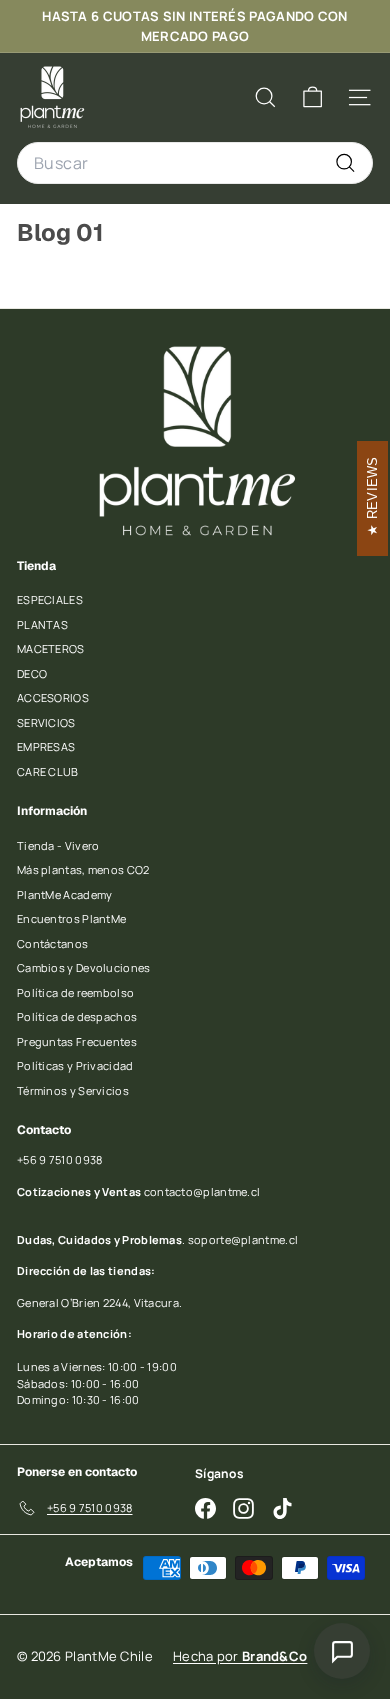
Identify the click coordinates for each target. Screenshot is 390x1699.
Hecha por (240, 1656)
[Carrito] (312, 97)
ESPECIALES (50, 599)
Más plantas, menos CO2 (83, 869)
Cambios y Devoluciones (84, 967)
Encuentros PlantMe (71, 918)
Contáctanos (52, 943)
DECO (32, 673)
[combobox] (195, 163)
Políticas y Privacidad (75, 1065)
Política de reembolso (75, 992)
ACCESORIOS (53, 697)
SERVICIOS (46, 722)
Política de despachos (77, 1016)
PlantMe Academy (65, 894)
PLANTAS (42, 624)
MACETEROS (51, 648)
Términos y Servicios (73, 1090)
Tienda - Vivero (58, 845)
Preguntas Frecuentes (77, 1041)
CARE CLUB (48, 771)
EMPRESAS (46, 746)
